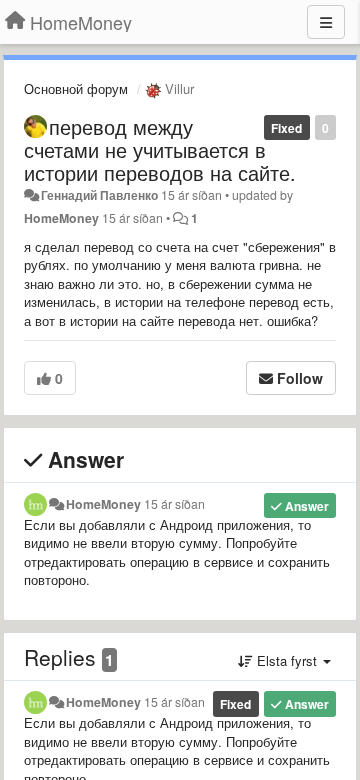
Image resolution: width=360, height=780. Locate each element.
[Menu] (326, 22)
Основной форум (76, 88)
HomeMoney (61, 218)
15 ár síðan (174, 504)
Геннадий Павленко (99, 195)
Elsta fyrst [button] (287, 660)
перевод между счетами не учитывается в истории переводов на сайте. (160, 149)
